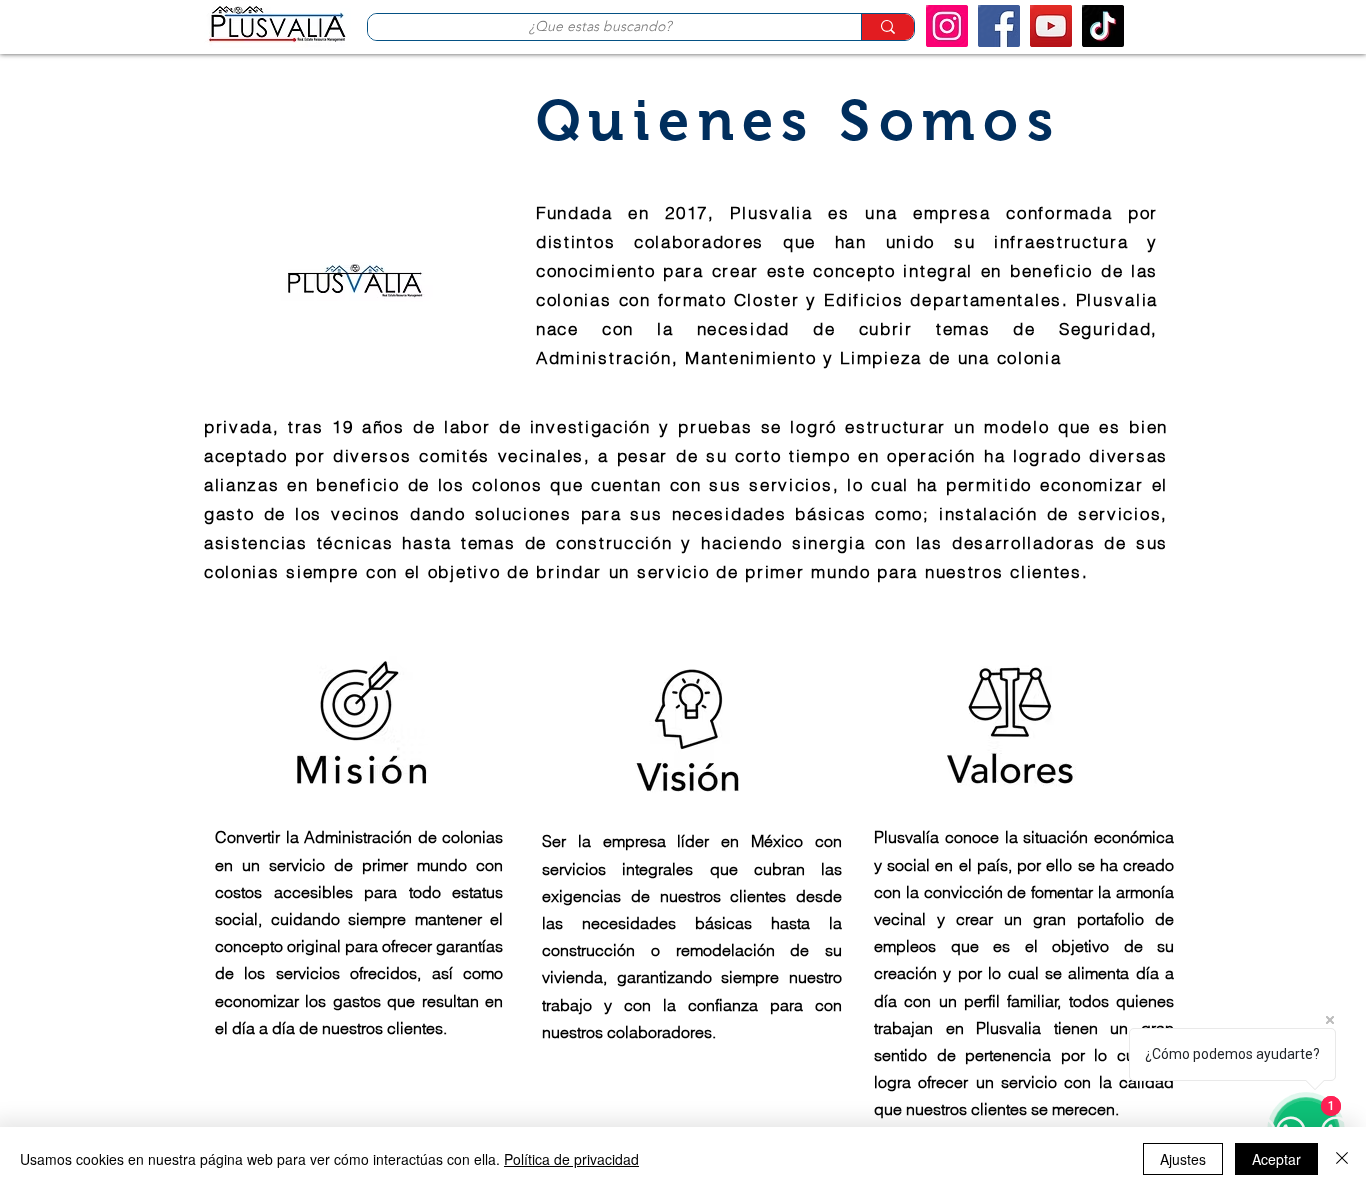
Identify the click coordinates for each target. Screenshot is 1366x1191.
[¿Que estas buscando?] (887, 27)
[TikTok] (1103, 26)
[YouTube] (1051, 26)
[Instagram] (947, 26)
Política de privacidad (571, 1159)
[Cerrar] (1342, 1159)
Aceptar (1276, 1159)
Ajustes (1183, 1159)
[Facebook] (999, 26)
